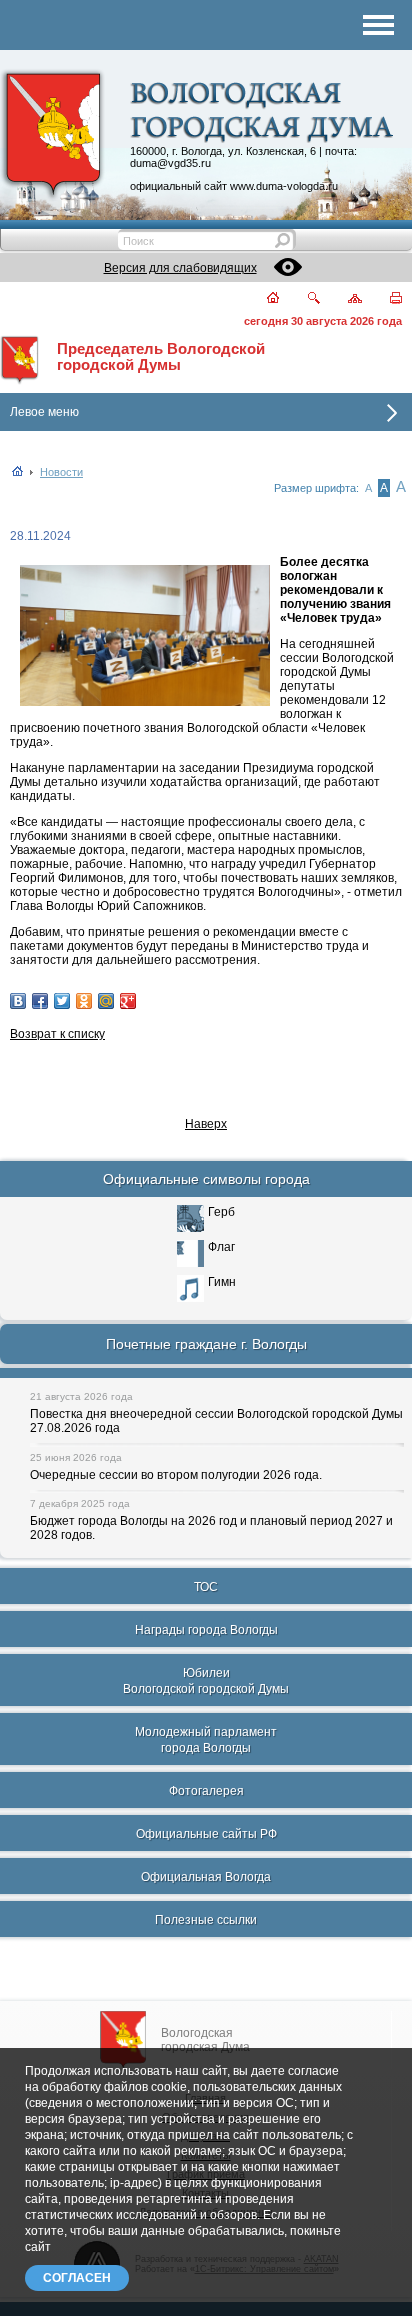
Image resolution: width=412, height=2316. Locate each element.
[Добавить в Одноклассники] (84, 1001)
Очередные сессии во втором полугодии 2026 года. (176, 1475)
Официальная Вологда (206, 1877)
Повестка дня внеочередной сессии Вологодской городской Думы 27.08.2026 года (216, 1421)
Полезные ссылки (206, 1920)
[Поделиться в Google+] (128, 1001)
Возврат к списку (57, 1034)
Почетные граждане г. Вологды (206, 1344)
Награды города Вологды (206, 1630)
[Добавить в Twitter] (62, 1001)
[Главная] (261, 299)
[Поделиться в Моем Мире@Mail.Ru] (106, 1001)
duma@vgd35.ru (170, 163)
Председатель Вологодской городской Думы (161, 357)
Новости (61, 472)
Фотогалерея (206, 1791)
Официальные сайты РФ (206, 1834)
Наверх (206, 1124)
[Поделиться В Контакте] (18, 1001)
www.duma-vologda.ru (284, 186)
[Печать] (384, 299)
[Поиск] (301, 299)
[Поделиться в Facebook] (40, 1001)
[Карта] (343, 299)
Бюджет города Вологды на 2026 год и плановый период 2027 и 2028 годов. (211, 1528)
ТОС (206, 1587)
